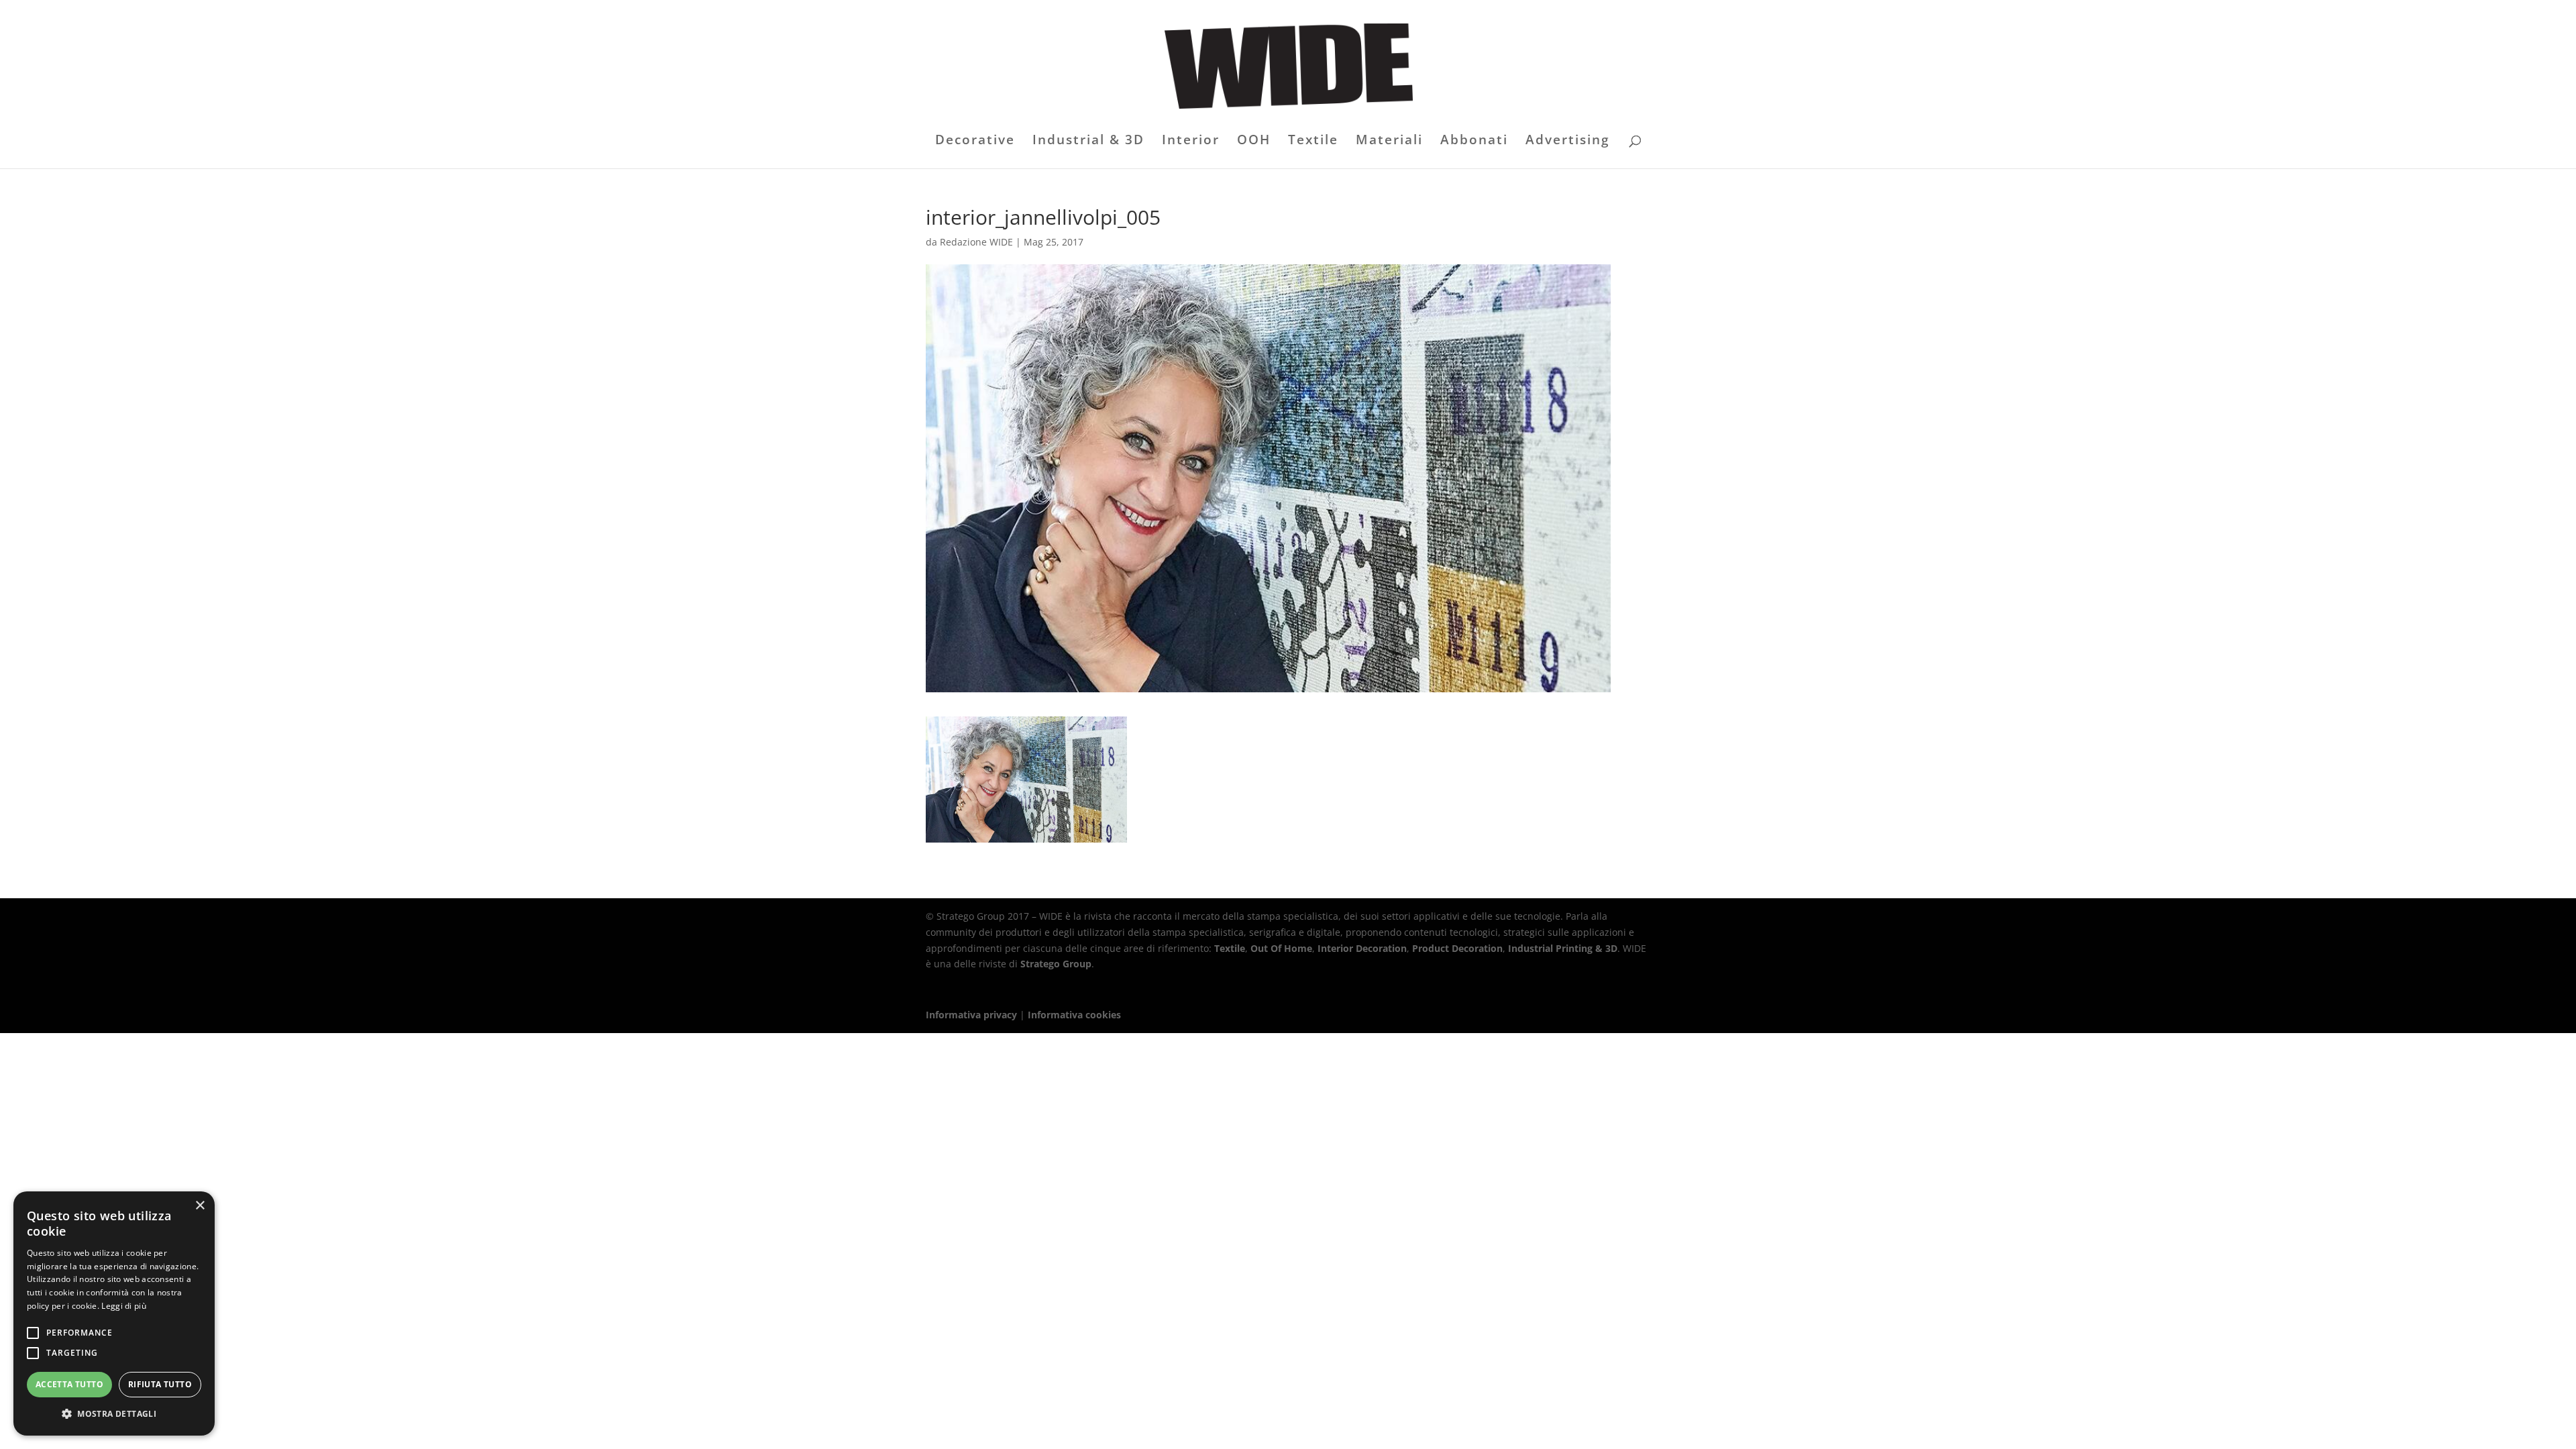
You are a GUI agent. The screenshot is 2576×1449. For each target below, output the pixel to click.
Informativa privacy (971, 1015)
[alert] (114, 1313)
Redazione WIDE (976, 242)
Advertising (1568, 142)
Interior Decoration (1362, 948)
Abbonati (1474, 142)
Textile (1313, 142)
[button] (114, 1414)
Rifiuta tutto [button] (160, 1384)
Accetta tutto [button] (69, 1384)
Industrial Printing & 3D (1563, 948)
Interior (1191, 142)
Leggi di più (124, 1306)
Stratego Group (1056, 964)
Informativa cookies (1074, 1015)
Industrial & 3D (1088, 142)
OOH (1254, 142)
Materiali (1389, 142)
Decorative (975, 142)
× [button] (200, 1206)
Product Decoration (1457, 948)
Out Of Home (1281, 948)
